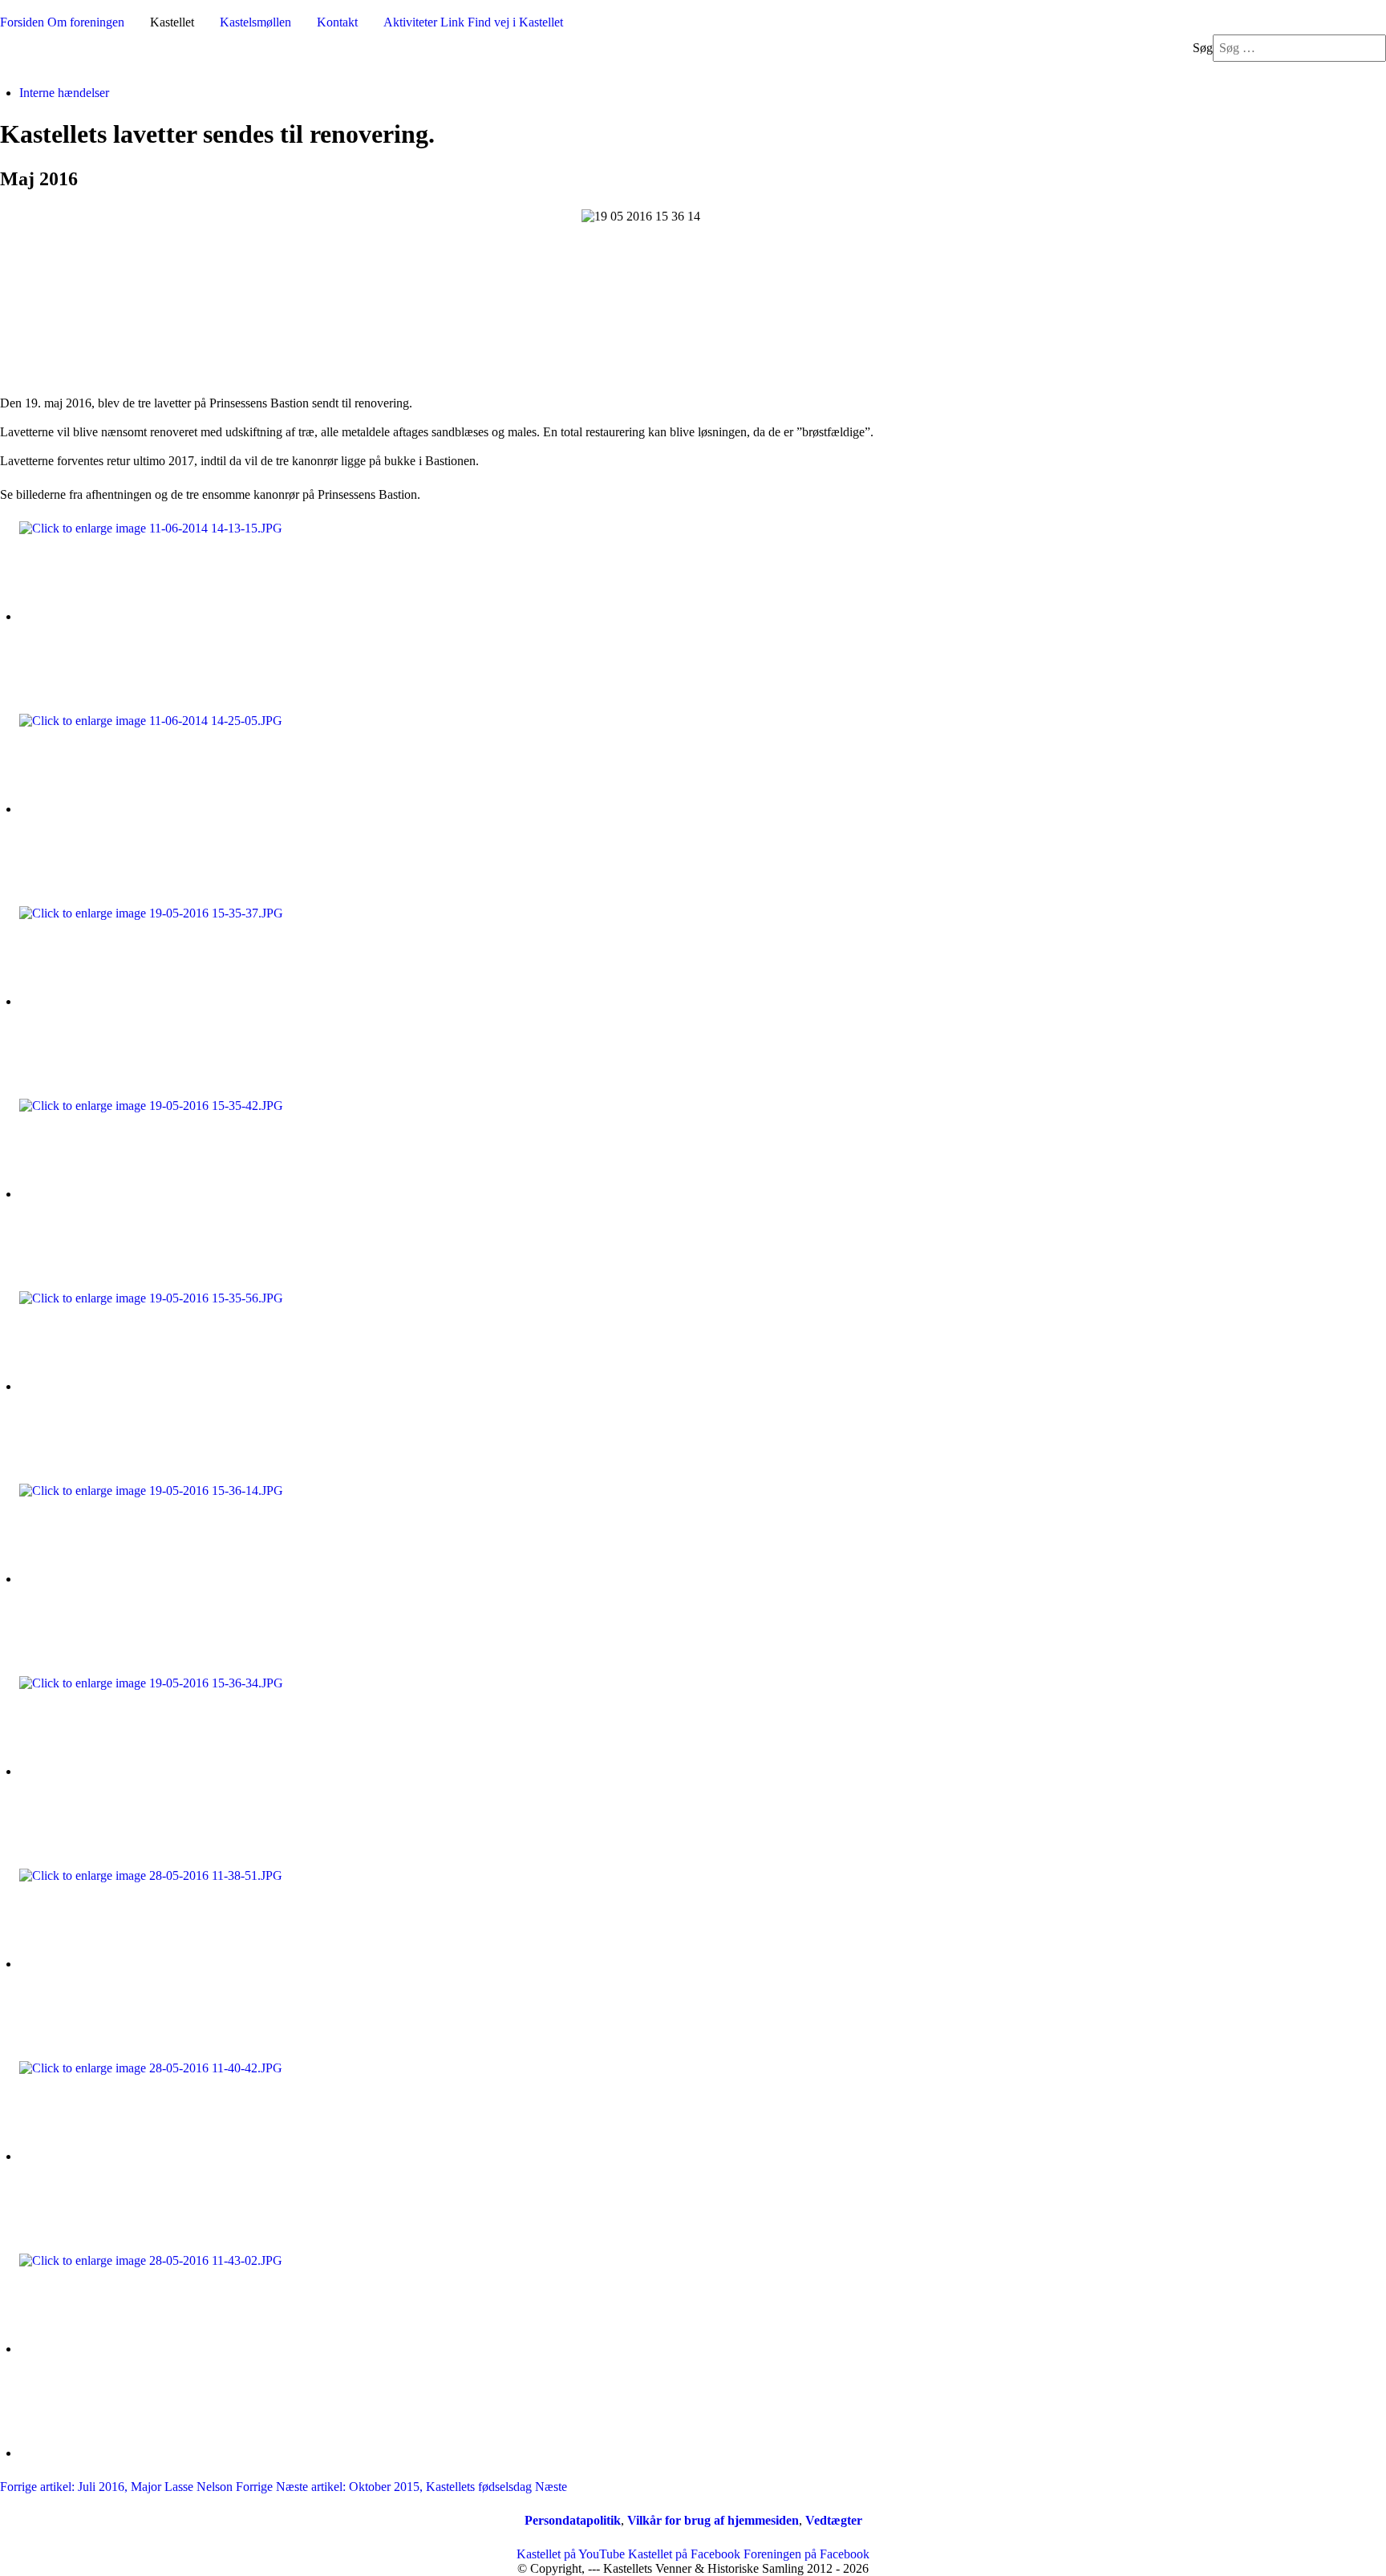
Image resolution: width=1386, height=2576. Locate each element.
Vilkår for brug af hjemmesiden (713, 2520)
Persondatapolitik (573, 2520)
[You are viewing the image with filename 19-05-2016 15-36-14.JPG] (164, 1579)
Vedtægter (834, 2520)
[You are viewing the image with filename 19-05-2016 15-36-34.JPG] (164, 1771)
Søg (1203, 48)
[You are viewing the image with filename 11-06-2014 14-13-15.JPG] (164, 616)
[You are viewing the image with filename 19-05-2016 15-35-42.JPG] (164, 1194)
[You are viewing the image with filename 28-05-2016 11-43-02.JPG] (164, 2349)
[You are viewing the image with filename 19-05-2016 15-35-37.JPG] (164, 1001)
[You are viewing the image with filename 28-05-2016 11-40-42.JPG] (164, 2156)
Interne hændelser (64, 93)
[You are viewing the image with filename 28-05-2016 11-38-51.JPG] (164, 1964)
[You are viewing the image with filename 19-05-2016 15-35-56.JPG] (164, 1386)
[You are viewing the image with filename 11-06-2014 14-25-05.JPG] (164, 809)
